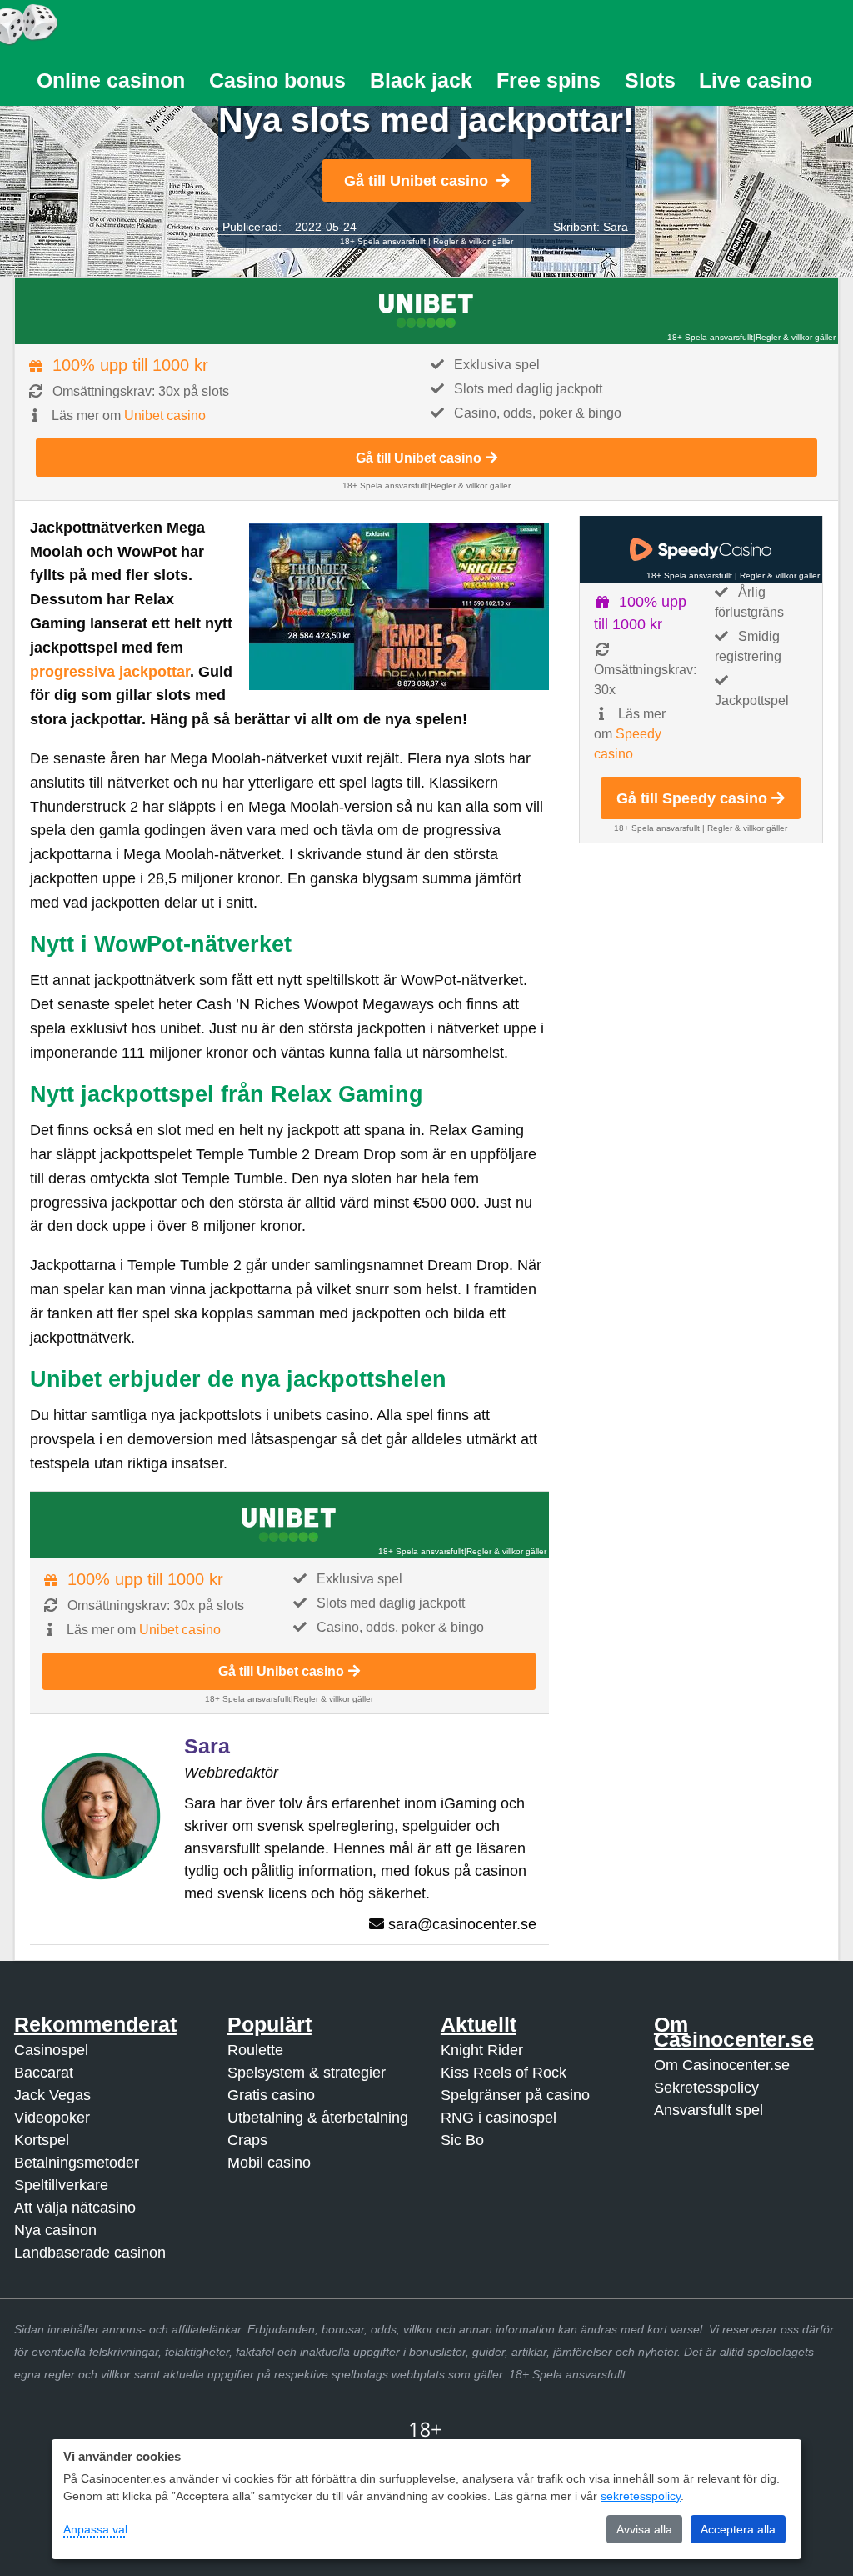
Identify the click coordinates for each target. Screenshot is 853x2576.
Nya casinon (55, 2230)
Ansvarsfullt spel (708, 2110)
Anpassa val (95, 2529)
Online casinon (111, 80)
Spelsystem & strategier (307, 2073)
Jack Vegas (52, 2095)
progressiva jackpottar (110, 672)
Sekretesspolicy (706, 2088)
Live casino (756, 80)
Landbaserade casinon (90, 2253)
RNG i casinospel (499, 2118)
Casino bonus (277, 80)
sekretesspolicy (641, 2496)
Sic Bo (462, 2140)
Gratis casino (271, 2095)
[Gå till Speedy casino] (701, 549)
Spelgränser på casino (515, 2095)
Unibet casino (165, 415)
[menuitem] (111, 80)
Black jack (421, 80)
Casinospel (51, 2050)
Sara (616, 227)
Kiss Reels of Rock (504, 2073)
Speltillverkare (61, 2185)
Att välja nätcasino (75, 2208)
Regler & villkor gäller (473, 241)
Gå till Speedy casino (692, 798)
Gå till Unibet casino (416, 181)
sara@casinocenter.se (462, 1924)
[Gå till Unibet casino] (426, 311)
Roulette (255, 2050)
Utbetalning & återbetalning (318, 2118)
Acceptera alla (738, 2529)
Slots (650, 80)
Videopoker (52, 2118)
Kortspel (42, 2140)
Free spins (549, 80)
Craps (247, 2140)
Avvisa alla (644, 2529)
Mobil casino (269, 2163)
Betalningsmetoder (77, 2163)
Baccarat (44, 2073)
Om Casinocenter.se (722, 2065)
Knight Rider (482, 2050)
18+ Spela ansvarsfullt (383, 241)
